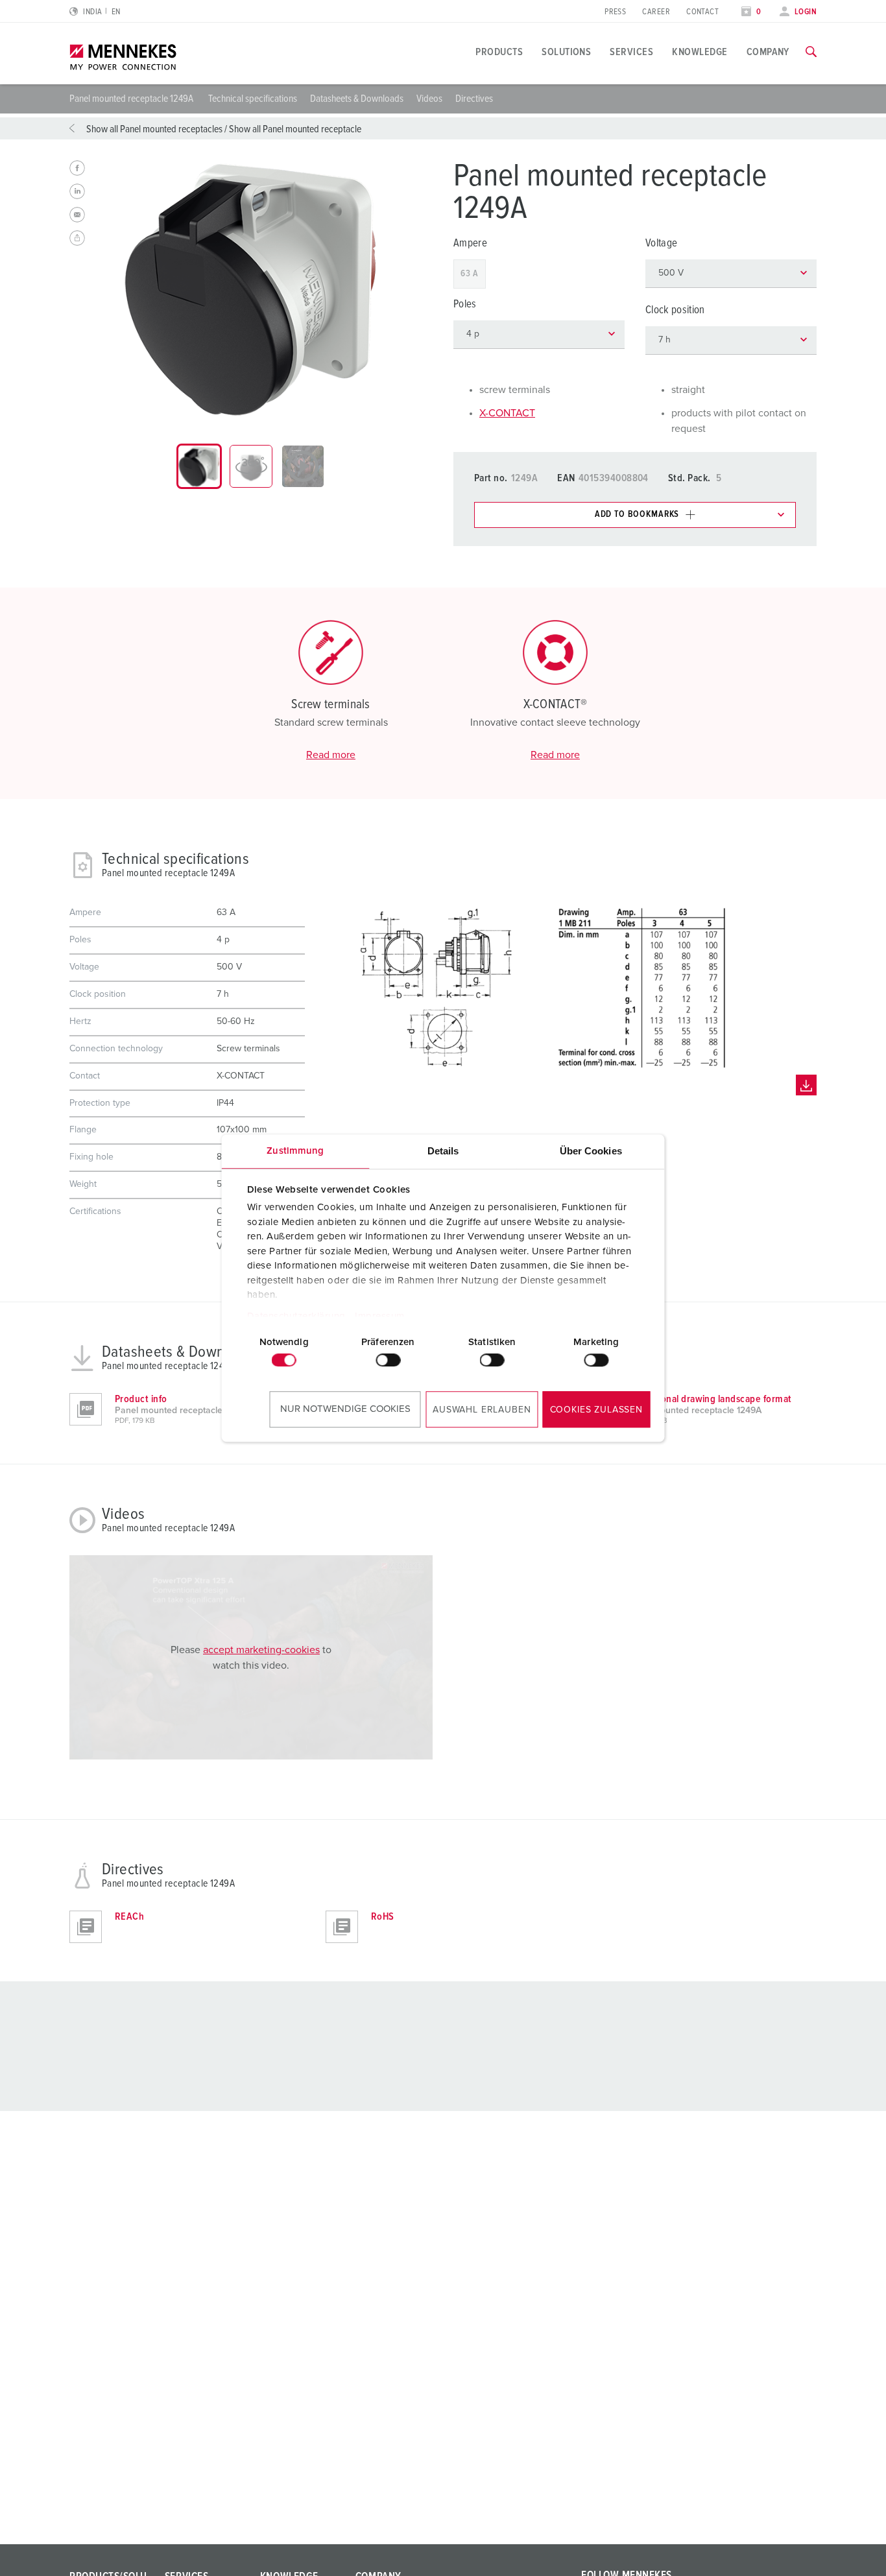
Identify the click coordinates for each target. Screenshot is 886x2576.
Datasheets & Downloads (357, 99)
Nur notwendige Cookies (345, 1409)
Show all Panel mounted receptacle (295, 129)
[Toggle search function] (811, 52)
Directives (474, 99)
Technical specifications (253, 99)
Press (615, 12)
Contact (702, 12)
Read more (331, 755)
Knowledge (700, 52)
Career (656, 12)
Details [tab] (443, 1151)
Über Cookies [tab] (591, 1151)
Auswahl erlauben (482, 1410)
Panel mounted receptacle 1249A (132, 99)
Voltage (661, 244)
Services (631, 52)
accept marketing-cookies (261, 1650)
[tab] (199, 466)
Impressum (380, 1316)
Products (499, 52)
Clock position (675, 310)
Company (768, 52)
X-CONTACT (507, 413)
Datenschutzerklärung (296, 1316)
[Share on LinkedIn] (77, 191)
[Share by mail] (77, 215)
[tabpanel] (251, 290)
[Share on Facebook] (77, 168)
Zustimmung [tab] (295, 1151)
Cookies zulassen (596, 1410)
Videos (429, 99)
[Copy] (77, 238)
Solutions (566, 52)
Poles (465, 304)
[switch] (388, 1360)
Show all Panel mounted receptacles (154, 129)
